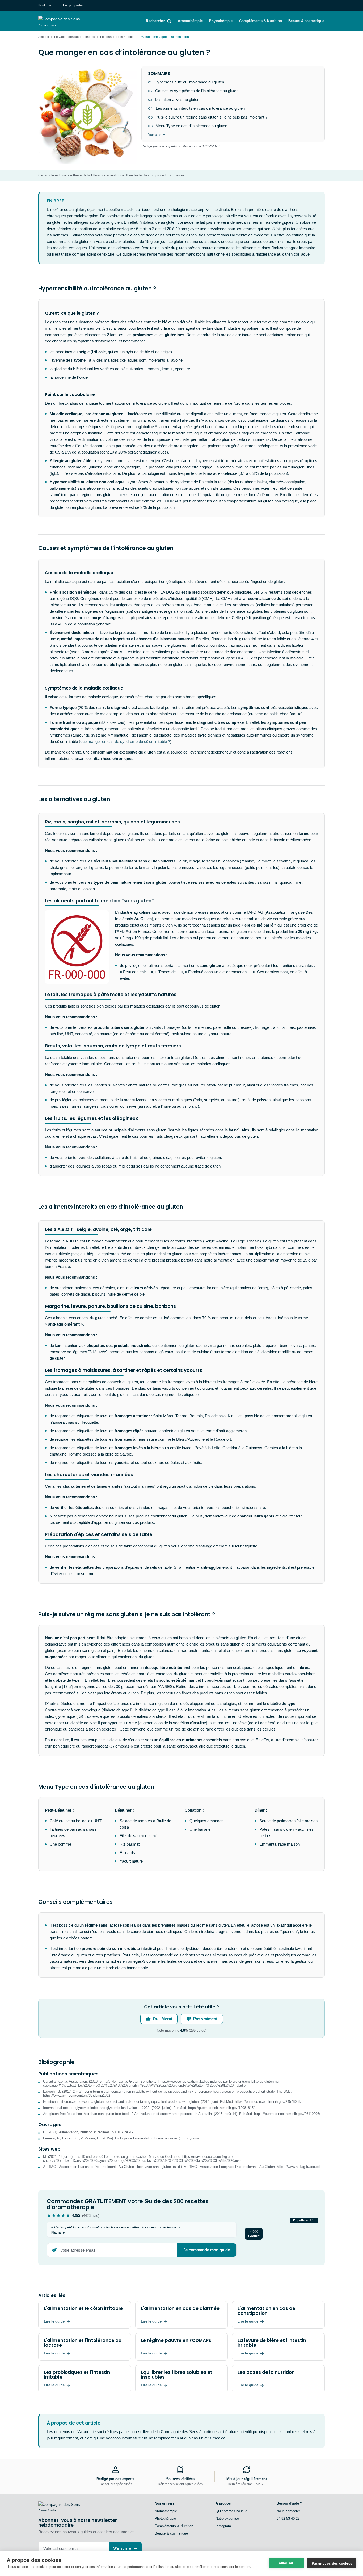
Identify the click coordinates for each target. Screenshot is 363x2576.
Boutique (45, 5)
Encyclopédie (73, 5)
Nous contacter (288, 2511)
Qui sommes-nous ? (231, 2511)
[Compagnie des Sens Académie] (67, 21)
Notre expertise (227, 2518)
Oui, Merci (162, 2019)
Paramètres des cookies (332, 2563)
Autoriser (286, 2563)
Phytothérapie (221, 21)
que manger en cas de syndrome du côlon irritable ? (125, 741)
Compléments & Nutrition (261, 21)
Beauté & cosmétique (306, 21)
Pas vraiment (205, 2019)
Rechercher (155, 21)
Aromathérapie (190, 21)
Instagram (223, 2526)
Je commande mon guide (207, 2250)
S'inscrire (122, 2548)
